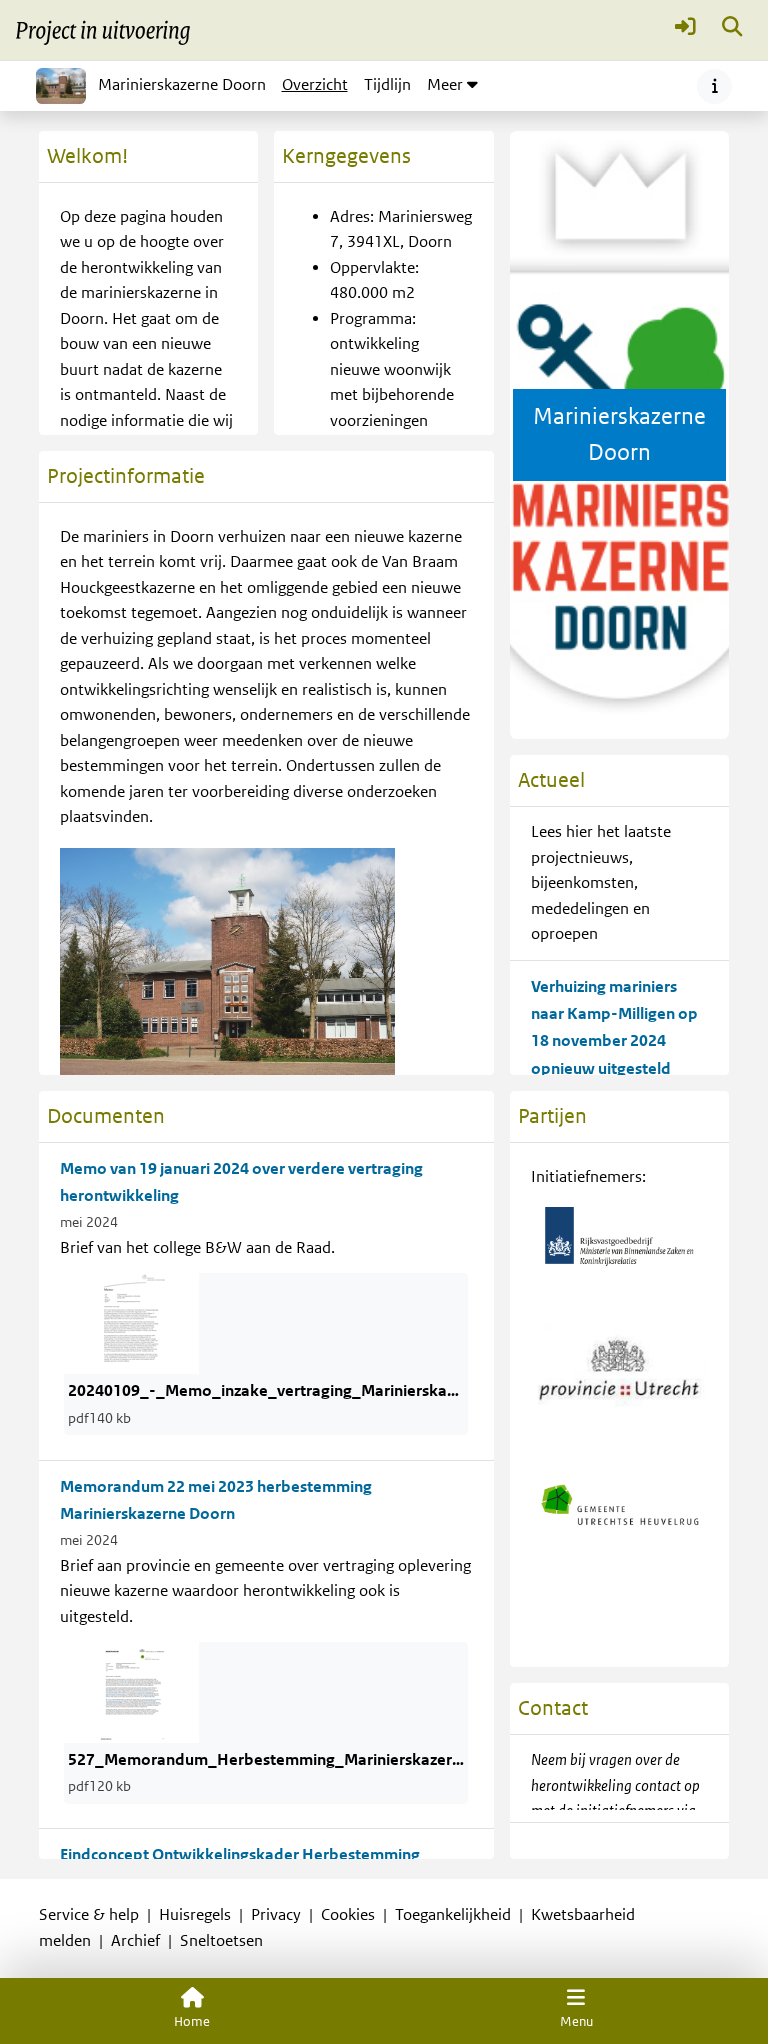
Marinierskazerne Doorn (182, 85)
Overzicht (315, 85)
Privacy (276, 1915)
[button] (685, 30)
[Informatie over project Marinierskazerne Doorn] (714, 86)
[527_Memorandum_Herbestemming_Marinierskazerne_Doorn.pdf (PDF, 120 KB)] (131, 1692)
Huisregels (195, 1915)
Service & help (89, 1915)
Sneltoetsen (221, 1941)
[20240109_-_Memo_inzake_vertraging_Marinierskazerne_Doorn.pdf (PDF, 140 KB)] (131, 1323)
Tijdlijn (391, 91)
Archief (135, 1941)
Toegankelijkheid (453, 1915)
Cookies (348, 1915)
